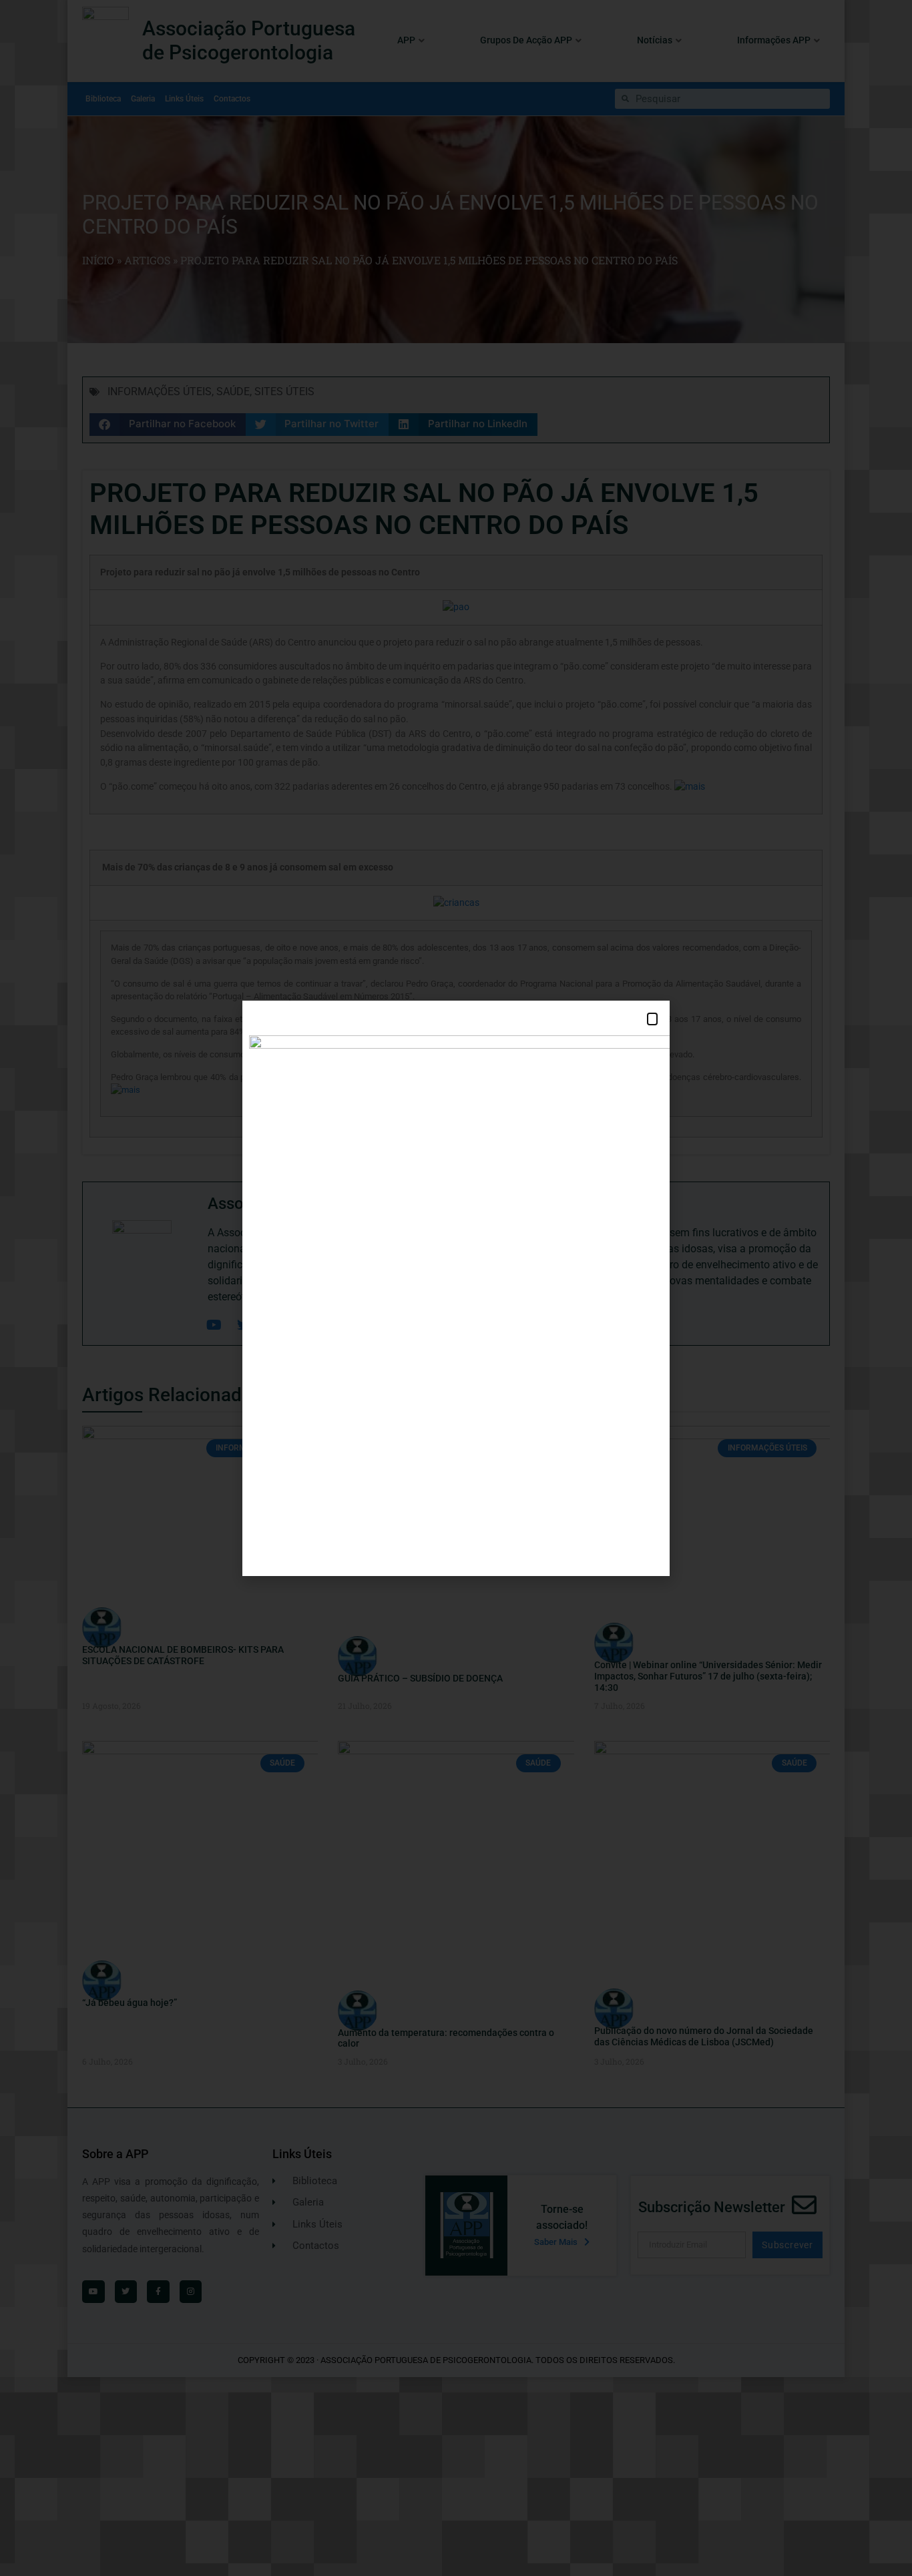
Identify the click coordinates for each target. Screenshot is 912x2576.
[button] (652, 1019)
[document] (456, 1288)
